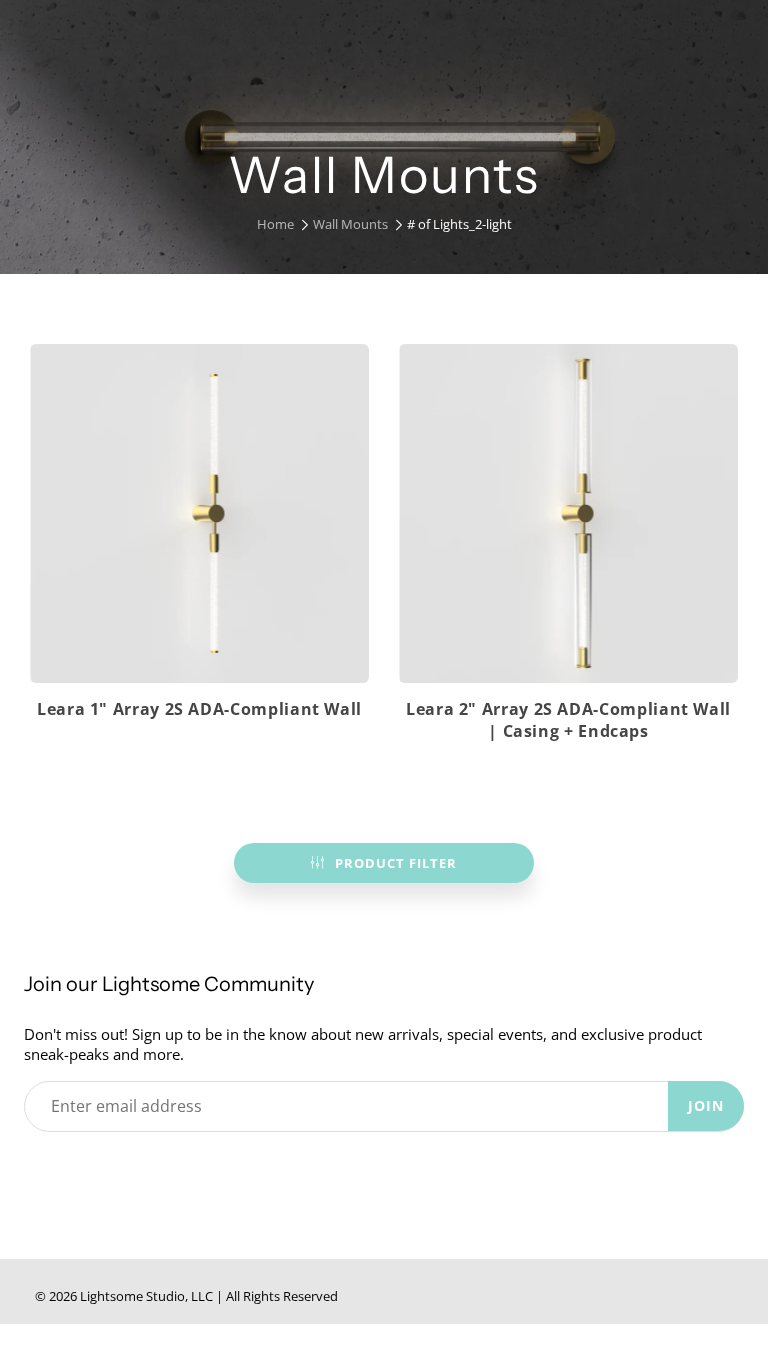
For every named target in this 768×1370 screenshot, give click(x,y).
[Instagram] (172, 1169)
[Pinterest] (126, 1169)
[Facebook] (80, 1169)
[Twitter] (34, 1169)
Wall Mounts (350, 224)
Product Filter (396, 863)
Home (275, 224)
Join (706, 1105)
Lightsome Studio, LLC (146, 1296)
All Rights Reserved (282, 1296)
